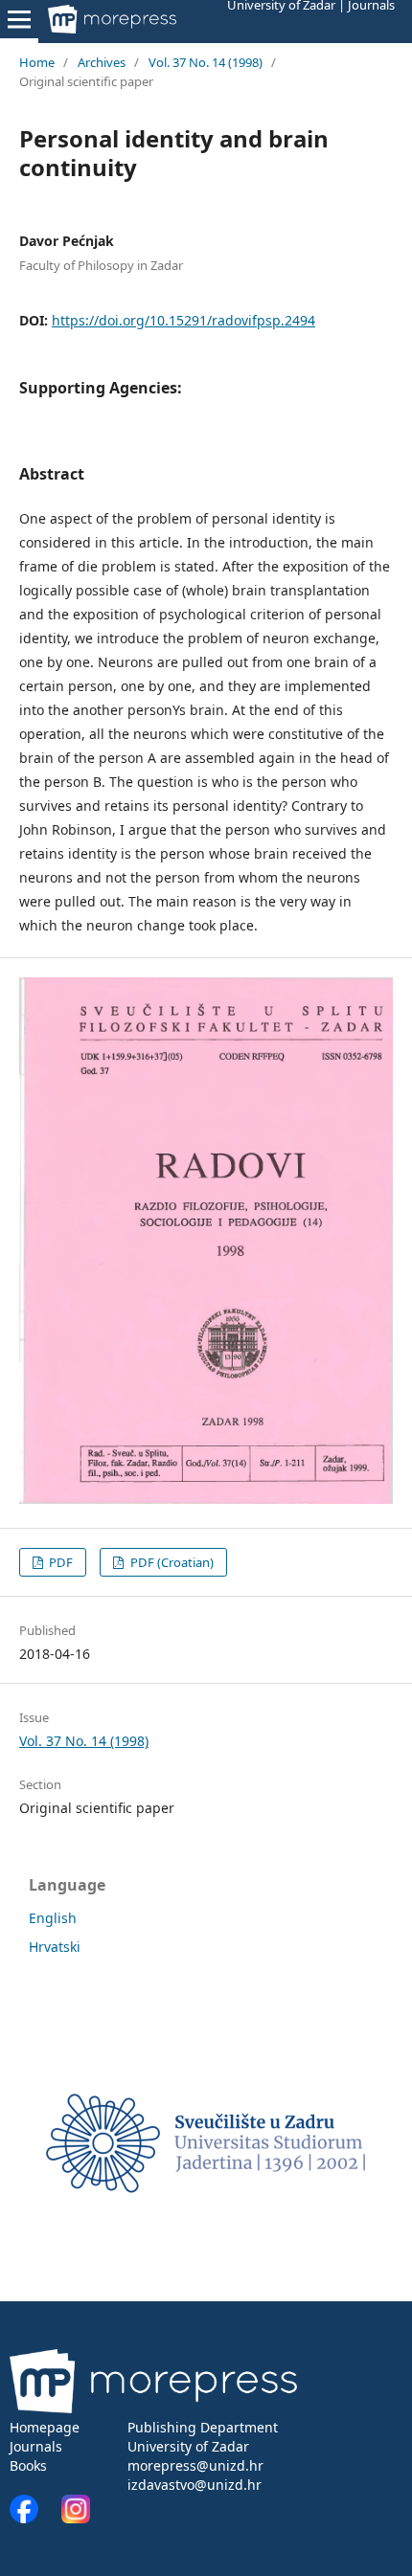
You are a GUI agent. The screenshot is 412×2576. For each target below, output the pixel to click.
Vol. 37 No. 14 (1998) (206, 62)
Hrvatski (55, 1947)
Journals (36, 2446)
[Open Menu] (19, 19)
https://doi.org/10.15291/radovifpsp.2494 (183, 320)
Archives (102, 62)
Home (37, 62)
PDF (59, 1562)
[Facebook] (34, 2518)
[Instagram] (76, 2518)
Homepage (45, 2427)
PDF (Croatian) (171, 1562)
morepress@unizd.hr (195, 2465)
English (53, 1918)
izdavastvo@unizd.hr (195, 2485)
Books (28, 2465)
